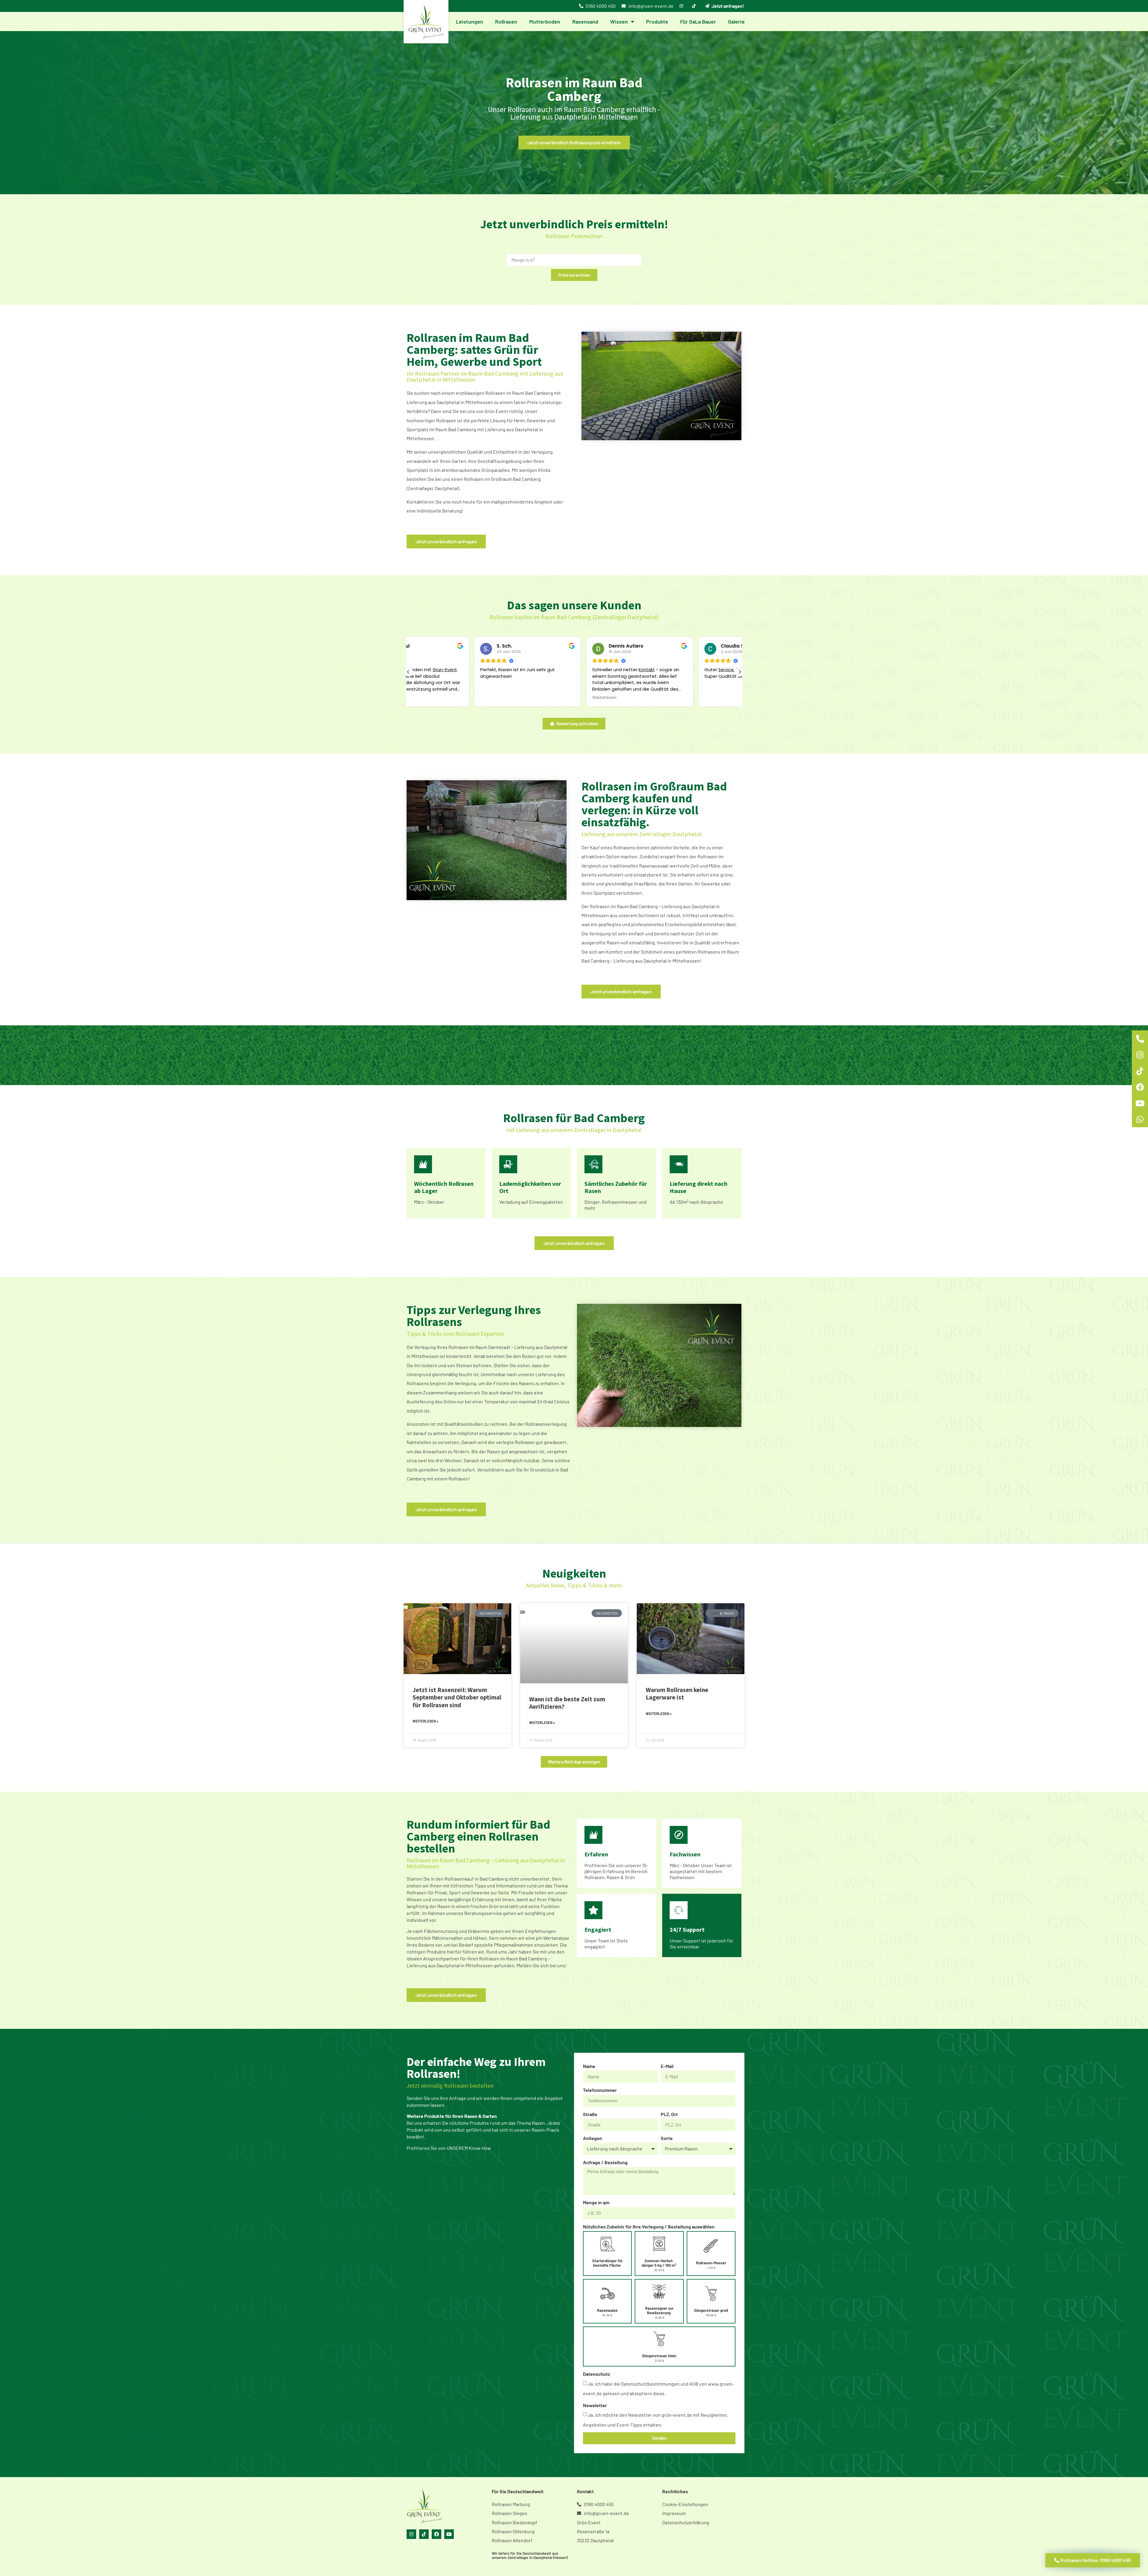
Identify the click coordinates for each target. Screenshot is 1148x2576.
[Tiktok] (424, 2534)
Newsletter (595, 2405)
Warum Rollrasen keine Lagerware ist (677, 1694)
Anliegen (593, 2138)
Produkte (657, 22)
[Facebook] (436, 2534)
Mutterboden (545, 22)
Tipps (715, 1613)
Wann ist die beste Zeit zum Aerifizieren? (567, 1703)
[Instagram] (411, 2534)
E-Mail (667, 2066)
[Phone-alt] (1140, 1038)
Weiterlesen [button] (651, 698)
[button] (740, 672)
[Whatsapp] (1140, 1119)
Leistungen (470, 22)
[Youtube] (449, 2534)
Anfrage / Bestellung (605, 2162)
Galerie (736, 22)
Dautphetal (448, 402)
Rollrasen (506, 22)
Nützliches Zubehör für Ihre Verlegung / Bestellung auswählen (649, 2227)
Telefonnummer (600, 2090)
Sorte (667, 2138)
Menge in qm (596, 2202)
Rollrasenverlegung (546, 1424)
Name (589, 2066)
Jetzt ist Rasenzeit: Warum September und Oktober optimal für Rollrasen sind (457, 1697)
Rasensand (585, 22)
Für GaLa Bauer (698, 22)
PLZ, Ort (669, 2114)
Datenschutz (596, 2374)
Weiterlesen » (425, 1721)
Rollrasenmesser (620, 1202)
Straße (590, 2114)
